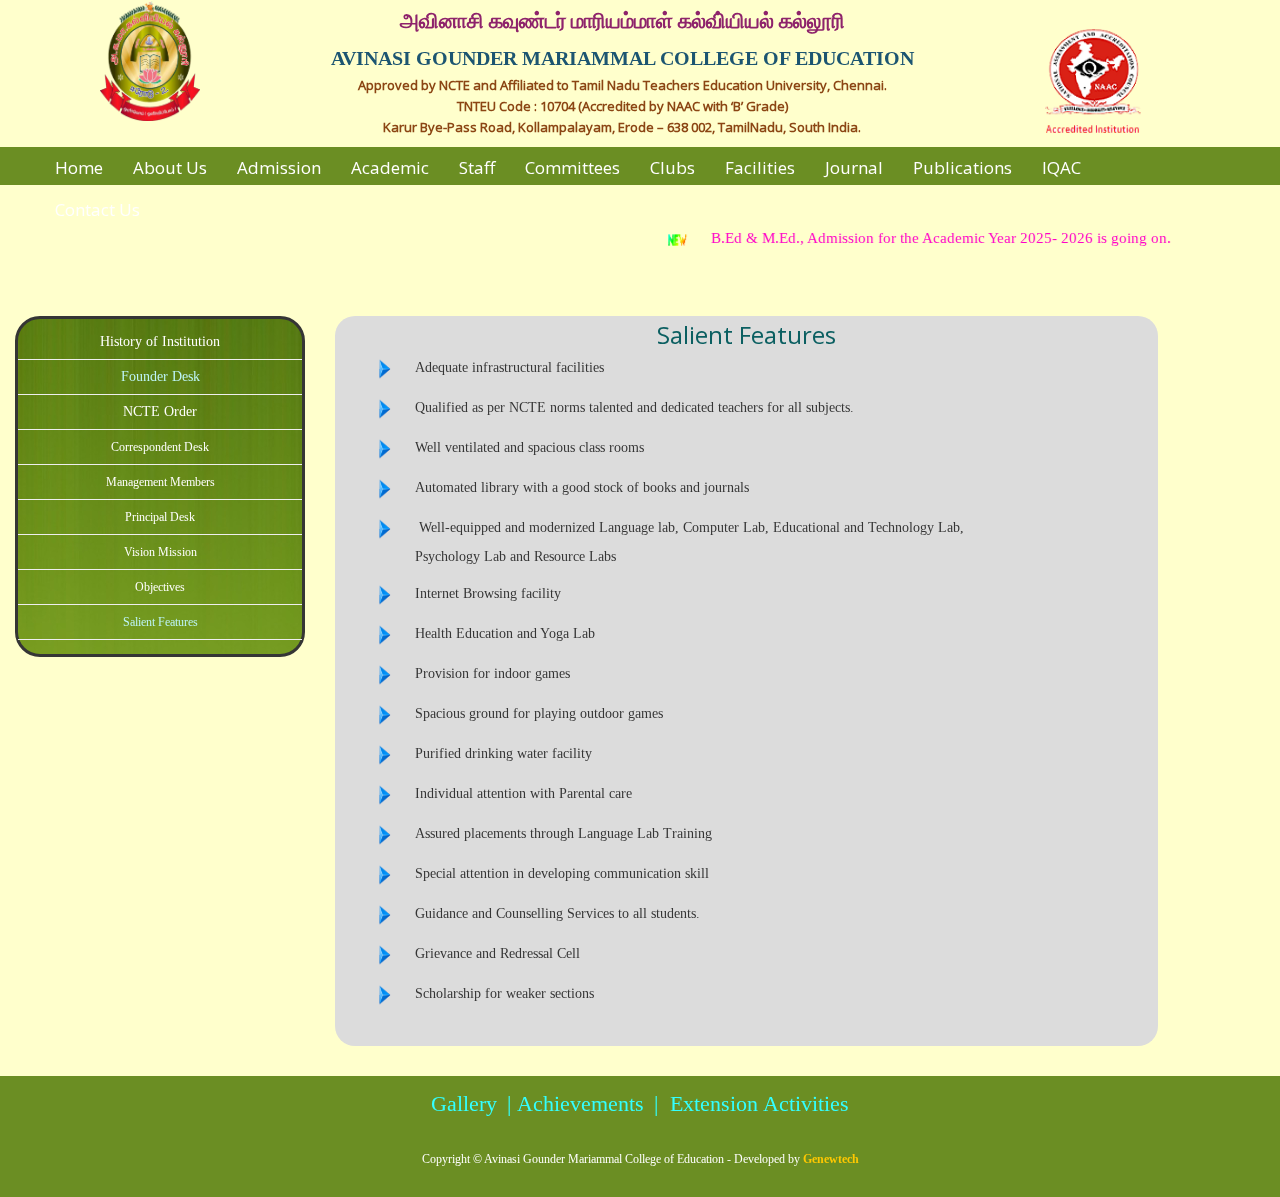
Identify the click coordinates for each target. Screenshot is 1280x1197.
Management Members (160, 482)
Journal (854, 167)
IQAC (1061, 167)
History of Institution (160, 341)
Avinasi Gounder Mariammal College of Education (604, 1159)
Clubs (672, 167)
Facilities (760, 167)
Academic (390, 167)
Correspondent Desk (160, 447)
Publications (962, 167)
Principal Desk (160, 517)
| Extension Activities (748, 1103)
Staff (477, 167)
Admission (279, 167)
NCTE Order (160, 411)
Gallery (464, 1103)
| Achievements (572, 1103)
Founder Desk (160, 376)
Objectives (160, 587)
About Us (170, 167)
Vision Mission (160, 552)
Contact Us (97, 209)
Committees (572, 167)
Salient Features (160, 622)
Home (79, 167)
